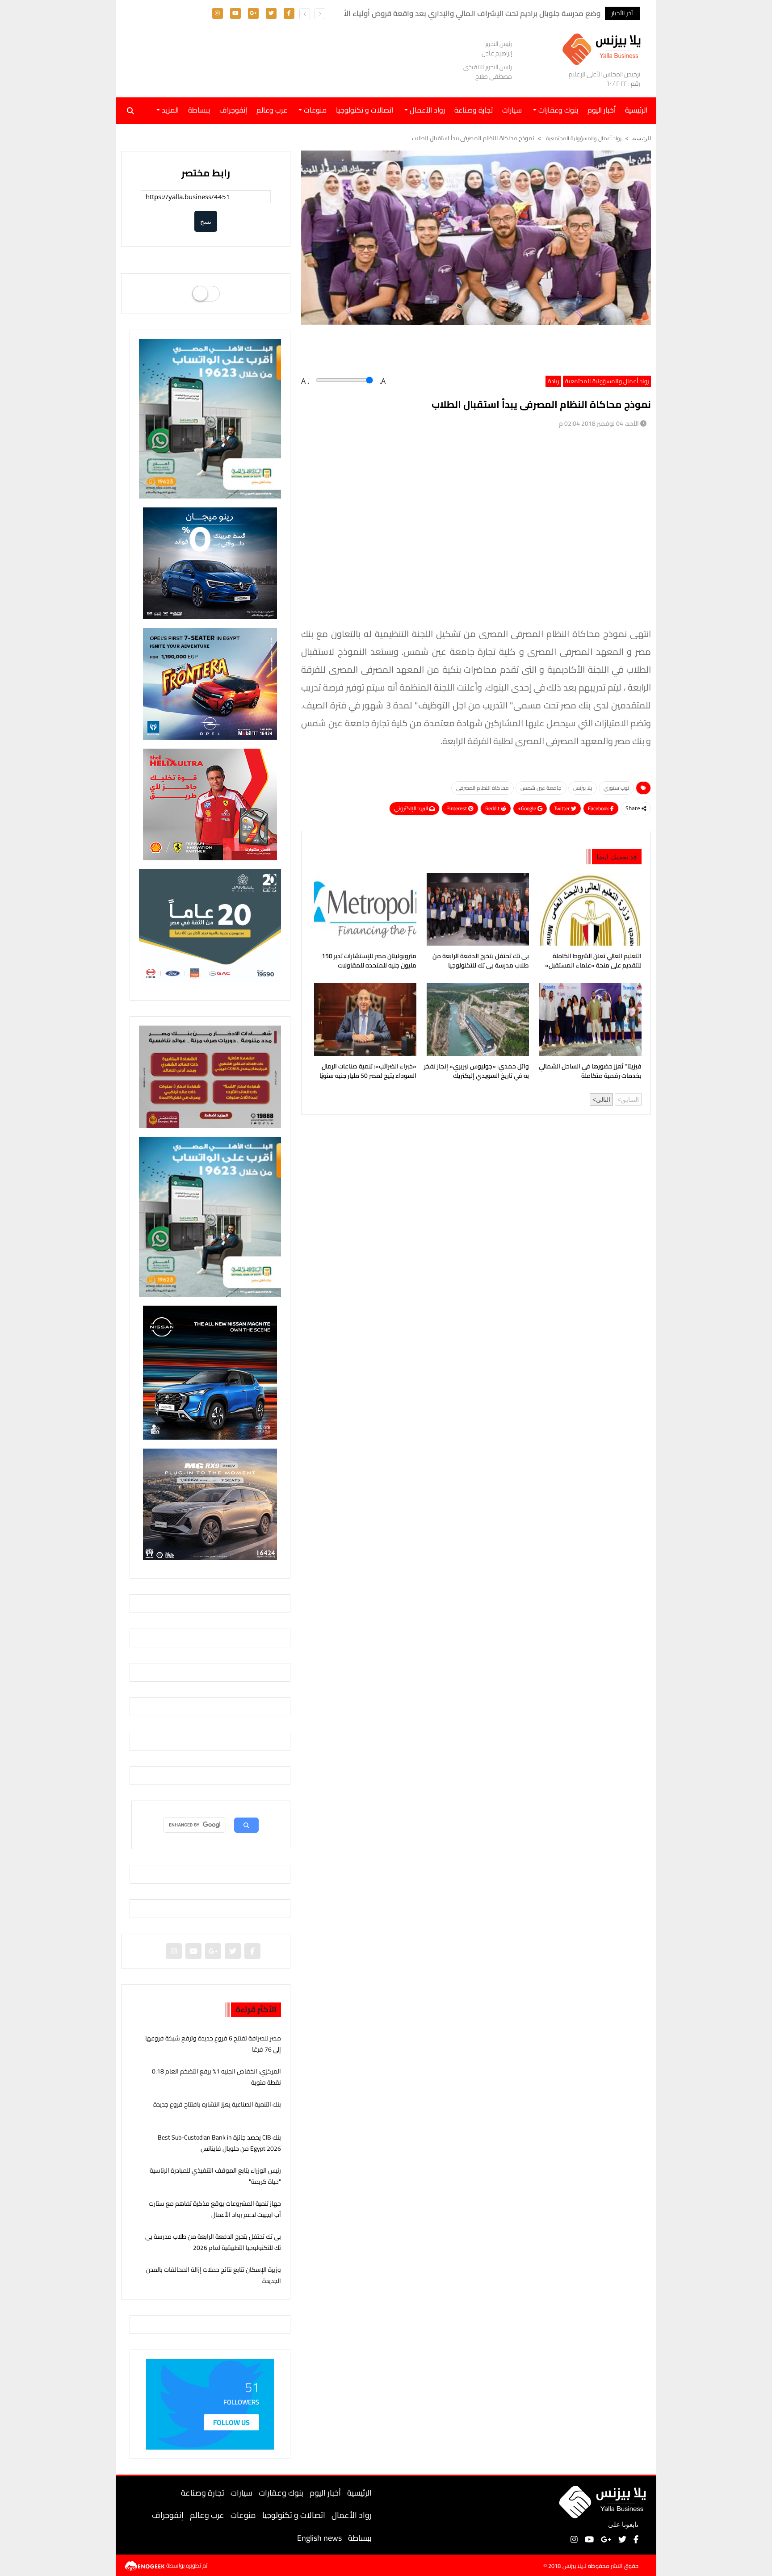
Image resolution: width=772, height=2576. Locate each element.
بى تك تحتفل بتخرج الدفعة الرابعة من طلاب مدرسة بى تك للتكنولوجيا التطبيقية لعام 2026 (481, 962)
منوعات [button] (314, 110)
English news (319, 2538)
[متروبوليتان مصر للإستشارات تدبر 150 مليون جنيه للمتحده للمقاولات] (363, 909)
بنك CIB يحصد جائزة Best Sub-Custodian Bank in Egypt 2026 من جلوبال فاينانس (219, 2143)
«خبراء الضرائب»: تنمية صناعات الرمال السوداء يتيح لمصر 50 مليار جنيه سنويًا (368, 1072)
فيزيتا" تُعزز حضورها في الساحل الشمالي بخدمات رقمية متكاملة (590, 1072)
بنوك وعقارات (281, 2493)
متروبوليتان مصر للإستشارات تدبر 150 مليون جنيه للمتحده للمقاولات (369, 961)
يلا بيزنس (583, 788)
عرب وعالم (272, 110)
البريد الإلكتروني (412, 808)
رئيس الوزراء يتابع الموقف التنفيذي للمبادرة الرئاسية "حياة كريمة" (215, 2176)
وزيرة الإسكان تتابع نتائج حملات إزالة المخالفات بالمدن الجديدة (214, 2275)
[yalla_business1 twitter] (271, 13)
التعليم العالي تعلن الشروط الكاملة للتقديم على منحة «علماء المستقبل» (593, 961)
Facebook (599, 808)
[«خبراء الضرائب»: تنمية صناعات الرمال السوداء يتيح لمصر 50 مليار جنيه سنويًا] (363, 1019)
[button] (305, 14)
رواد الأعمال (352, 2515)
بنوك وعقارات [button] (557, 110)
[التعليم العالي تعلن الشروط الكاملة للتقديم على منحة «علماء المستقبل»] (589, 909)
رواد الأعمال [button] (426, 110)
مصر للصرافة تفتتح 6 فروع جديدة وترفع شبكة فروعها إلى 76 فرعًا (213, 2044)
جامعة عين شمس (541, 788)
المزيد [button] (169, 110)
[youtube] (235, 13)
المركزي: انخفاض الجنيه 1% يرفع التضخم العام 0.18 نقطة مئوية (216, 2077)
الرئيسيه (642, 138)
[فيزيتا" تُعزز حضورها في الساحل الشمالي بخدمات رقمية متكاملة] (589, 1019)
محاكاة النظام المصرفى (482, 788)
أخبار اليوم (602, 110)
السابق (630, 1100)
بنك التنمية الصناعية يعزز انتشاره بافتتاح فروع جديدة (217, 2104)
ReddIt (493, 808)
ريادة (553, 381)
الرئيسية (359, 2493)
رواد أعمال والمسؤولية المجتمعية (583, 138)
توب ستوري (616, 788)
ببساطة (199, 110)
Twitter (562, 808)
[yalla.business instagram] (217, 13)
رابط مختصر (206, 173)
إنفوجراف (233, 110)
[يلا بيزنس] (604, 48)
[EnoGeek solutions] (145, 2565)
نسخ (206, 221)
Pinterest (457, 808)
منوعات (243, 2515)
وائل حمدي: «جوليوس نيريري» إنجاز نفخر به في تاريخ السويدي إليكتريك (476, 1072)
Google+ (528, 808)
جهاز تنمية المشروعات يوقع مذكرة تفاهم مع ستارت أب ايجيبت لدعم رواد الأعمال (215, 2209)
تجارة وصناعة (474, 110)
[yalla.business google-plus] (253, 13)
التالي (603, 1100)
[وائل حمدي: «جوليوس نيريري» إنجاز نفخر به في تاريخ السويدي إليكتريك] (476, 1019)
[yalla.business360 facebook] (289, 13)
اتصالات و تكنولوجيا (365, 110)
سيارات (512, 110)
